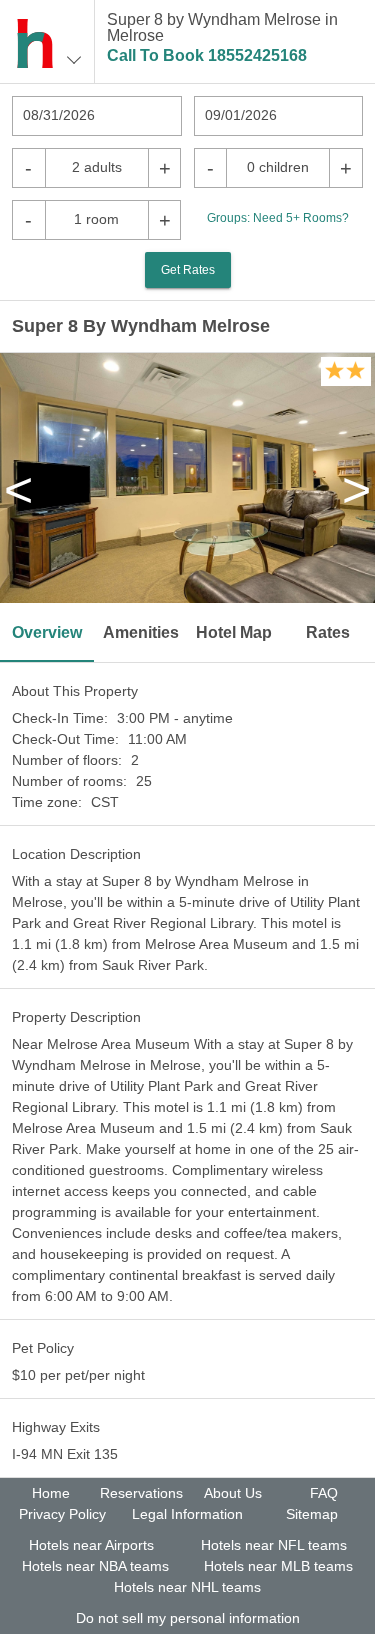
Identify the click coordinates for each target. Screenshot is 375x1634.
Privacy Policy (62, 1514)
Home (51, 1493)
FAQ (324, 1493)
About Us (233, 1493)
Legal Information (187, 1514)
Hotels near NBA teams (95, 1566)
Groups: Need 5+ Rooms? (278, 218)
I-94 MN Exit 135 (65, 1454)
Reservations (141, 1493)
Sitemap (312, 1514)
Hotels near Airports (91, 1545)
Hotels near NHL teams (187, 1587)
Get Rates (188, 270)
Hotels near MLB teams (278, 1566)
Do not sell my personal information (188, 1618)
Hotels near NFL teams (274, 1545)
